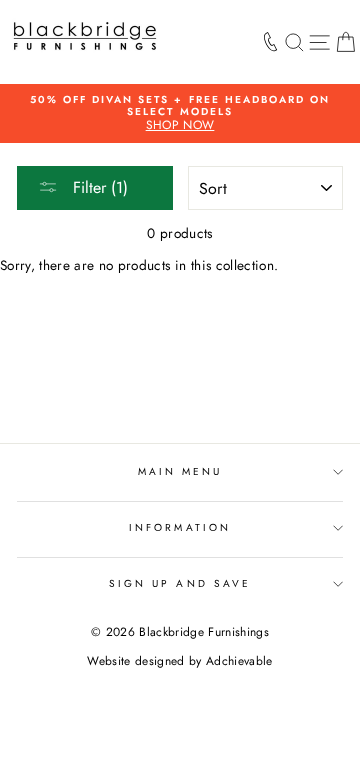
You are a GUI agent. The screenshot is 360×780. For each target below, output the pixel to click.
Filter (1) (98, 187)
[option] (180, 113)
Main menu (180, 471)
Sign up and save (180, 583)
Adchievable (239, 661)
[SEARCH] (294, 42)
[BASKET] (345, 42)
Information (180, 527)
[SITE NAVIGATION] (319, 42)
